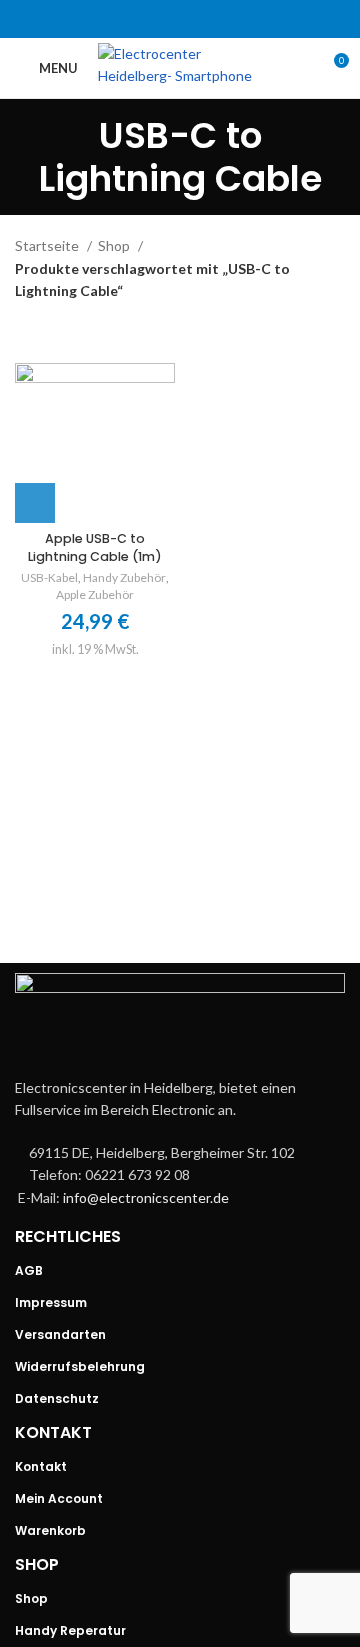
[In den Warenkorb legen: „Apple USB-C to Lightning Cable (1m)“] (35, 503)
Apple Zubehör (95, 594)
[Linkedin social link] (206, 19)
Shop (115, 245)
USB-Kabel (49, 577)
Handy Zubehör (124, 577)
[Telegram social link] (232, 19)
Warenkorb (50, 1530)
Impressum (51, 1302)
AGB (29, 1270)
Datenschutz (57, 1398)
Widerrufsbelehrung (80, 1366)
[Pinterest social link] (180, 19)
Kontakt (41, 1466)
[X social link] (154, 19)
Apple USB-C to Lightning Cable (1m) (95, 547)
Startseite (48, 245)
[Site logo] (187, 66)
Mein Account (59, 1498)
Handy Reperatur (70, 1630)
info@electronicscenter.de (146, 1197)
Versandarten (60, 1334)
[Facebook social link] (128, 19)
